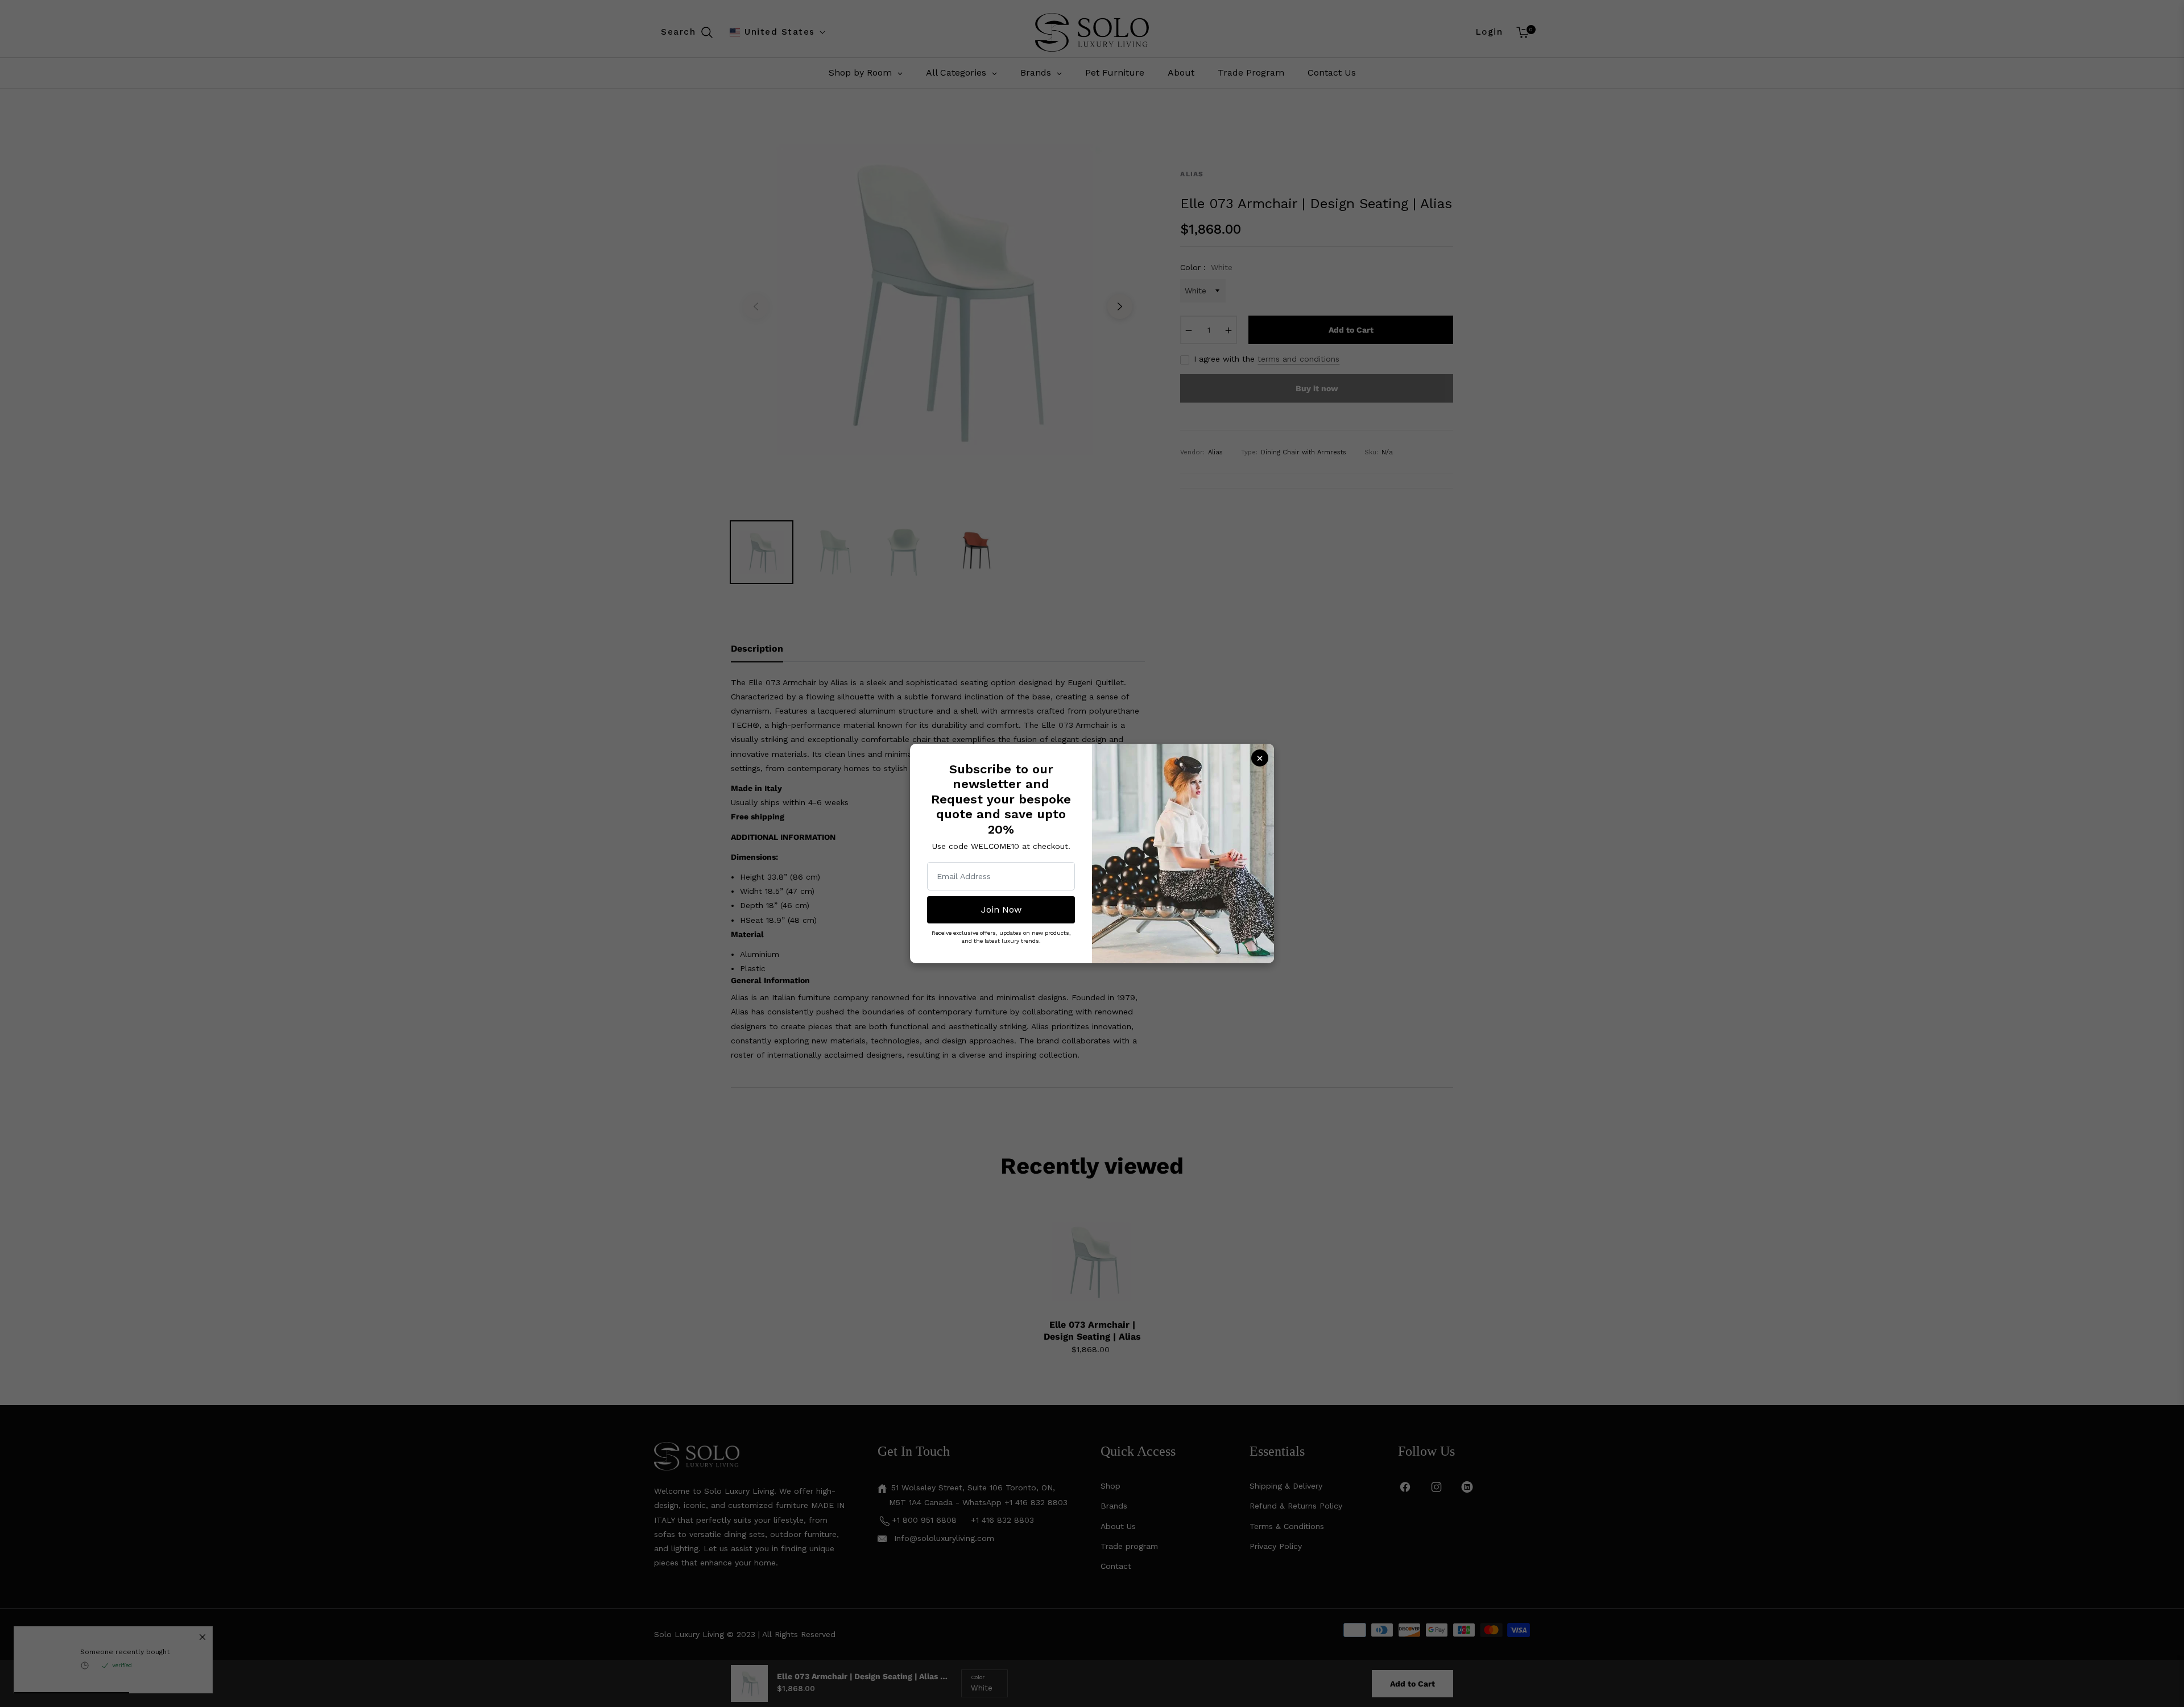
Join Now (1001, 910)
